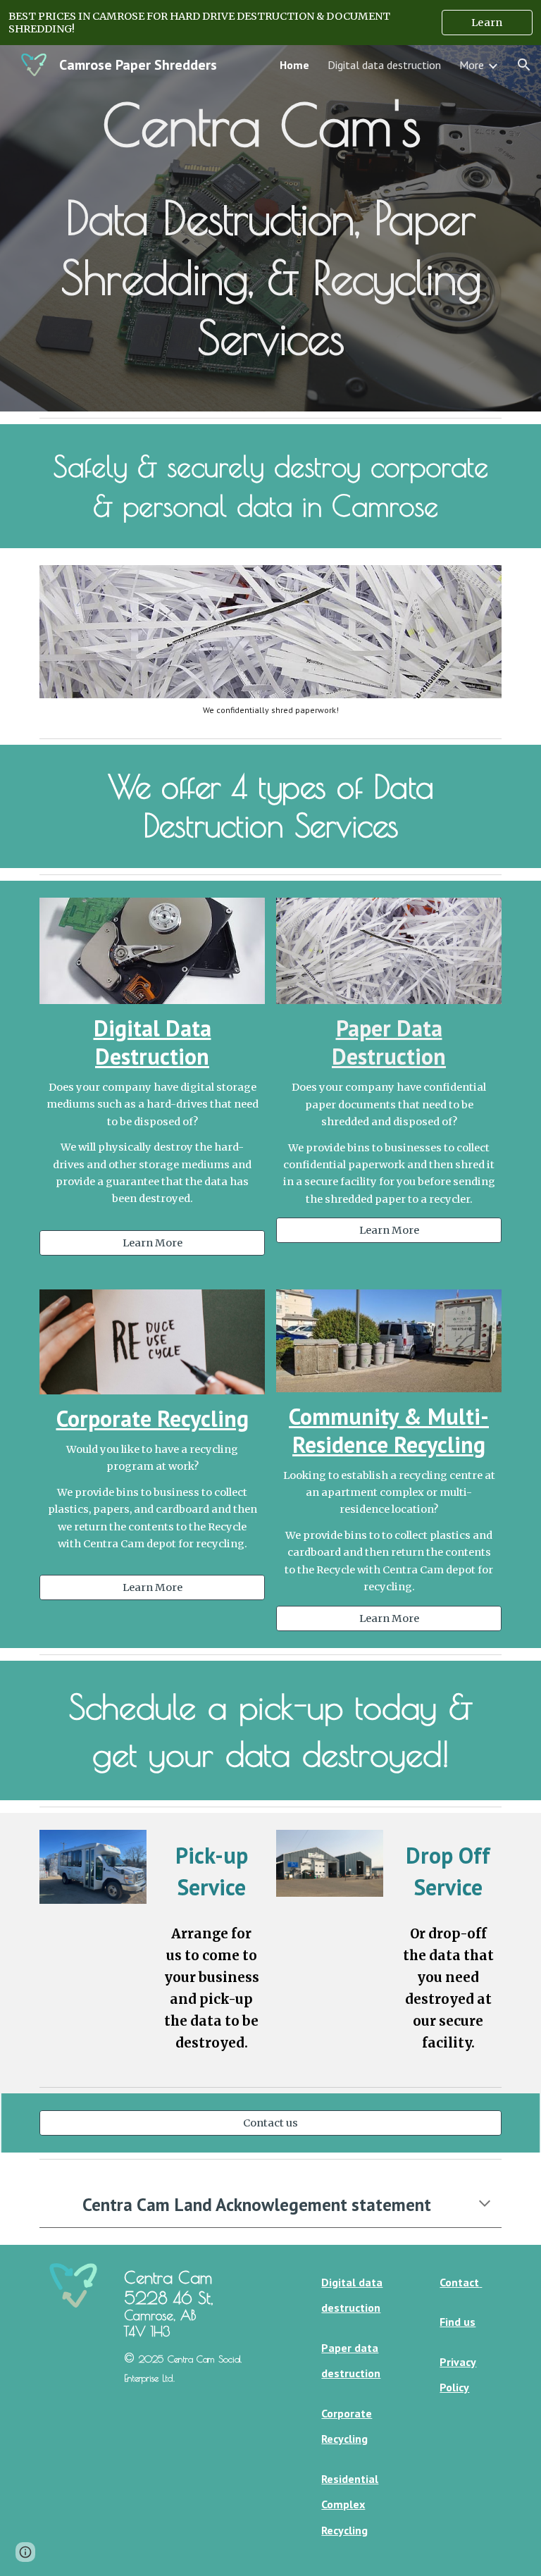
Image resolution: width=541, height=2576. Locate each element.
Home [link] (294, 65)
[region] (270, 23)
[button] (524, 65)
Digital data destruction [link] (384, 65)
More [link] (472, 65)
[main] (270, 228)
